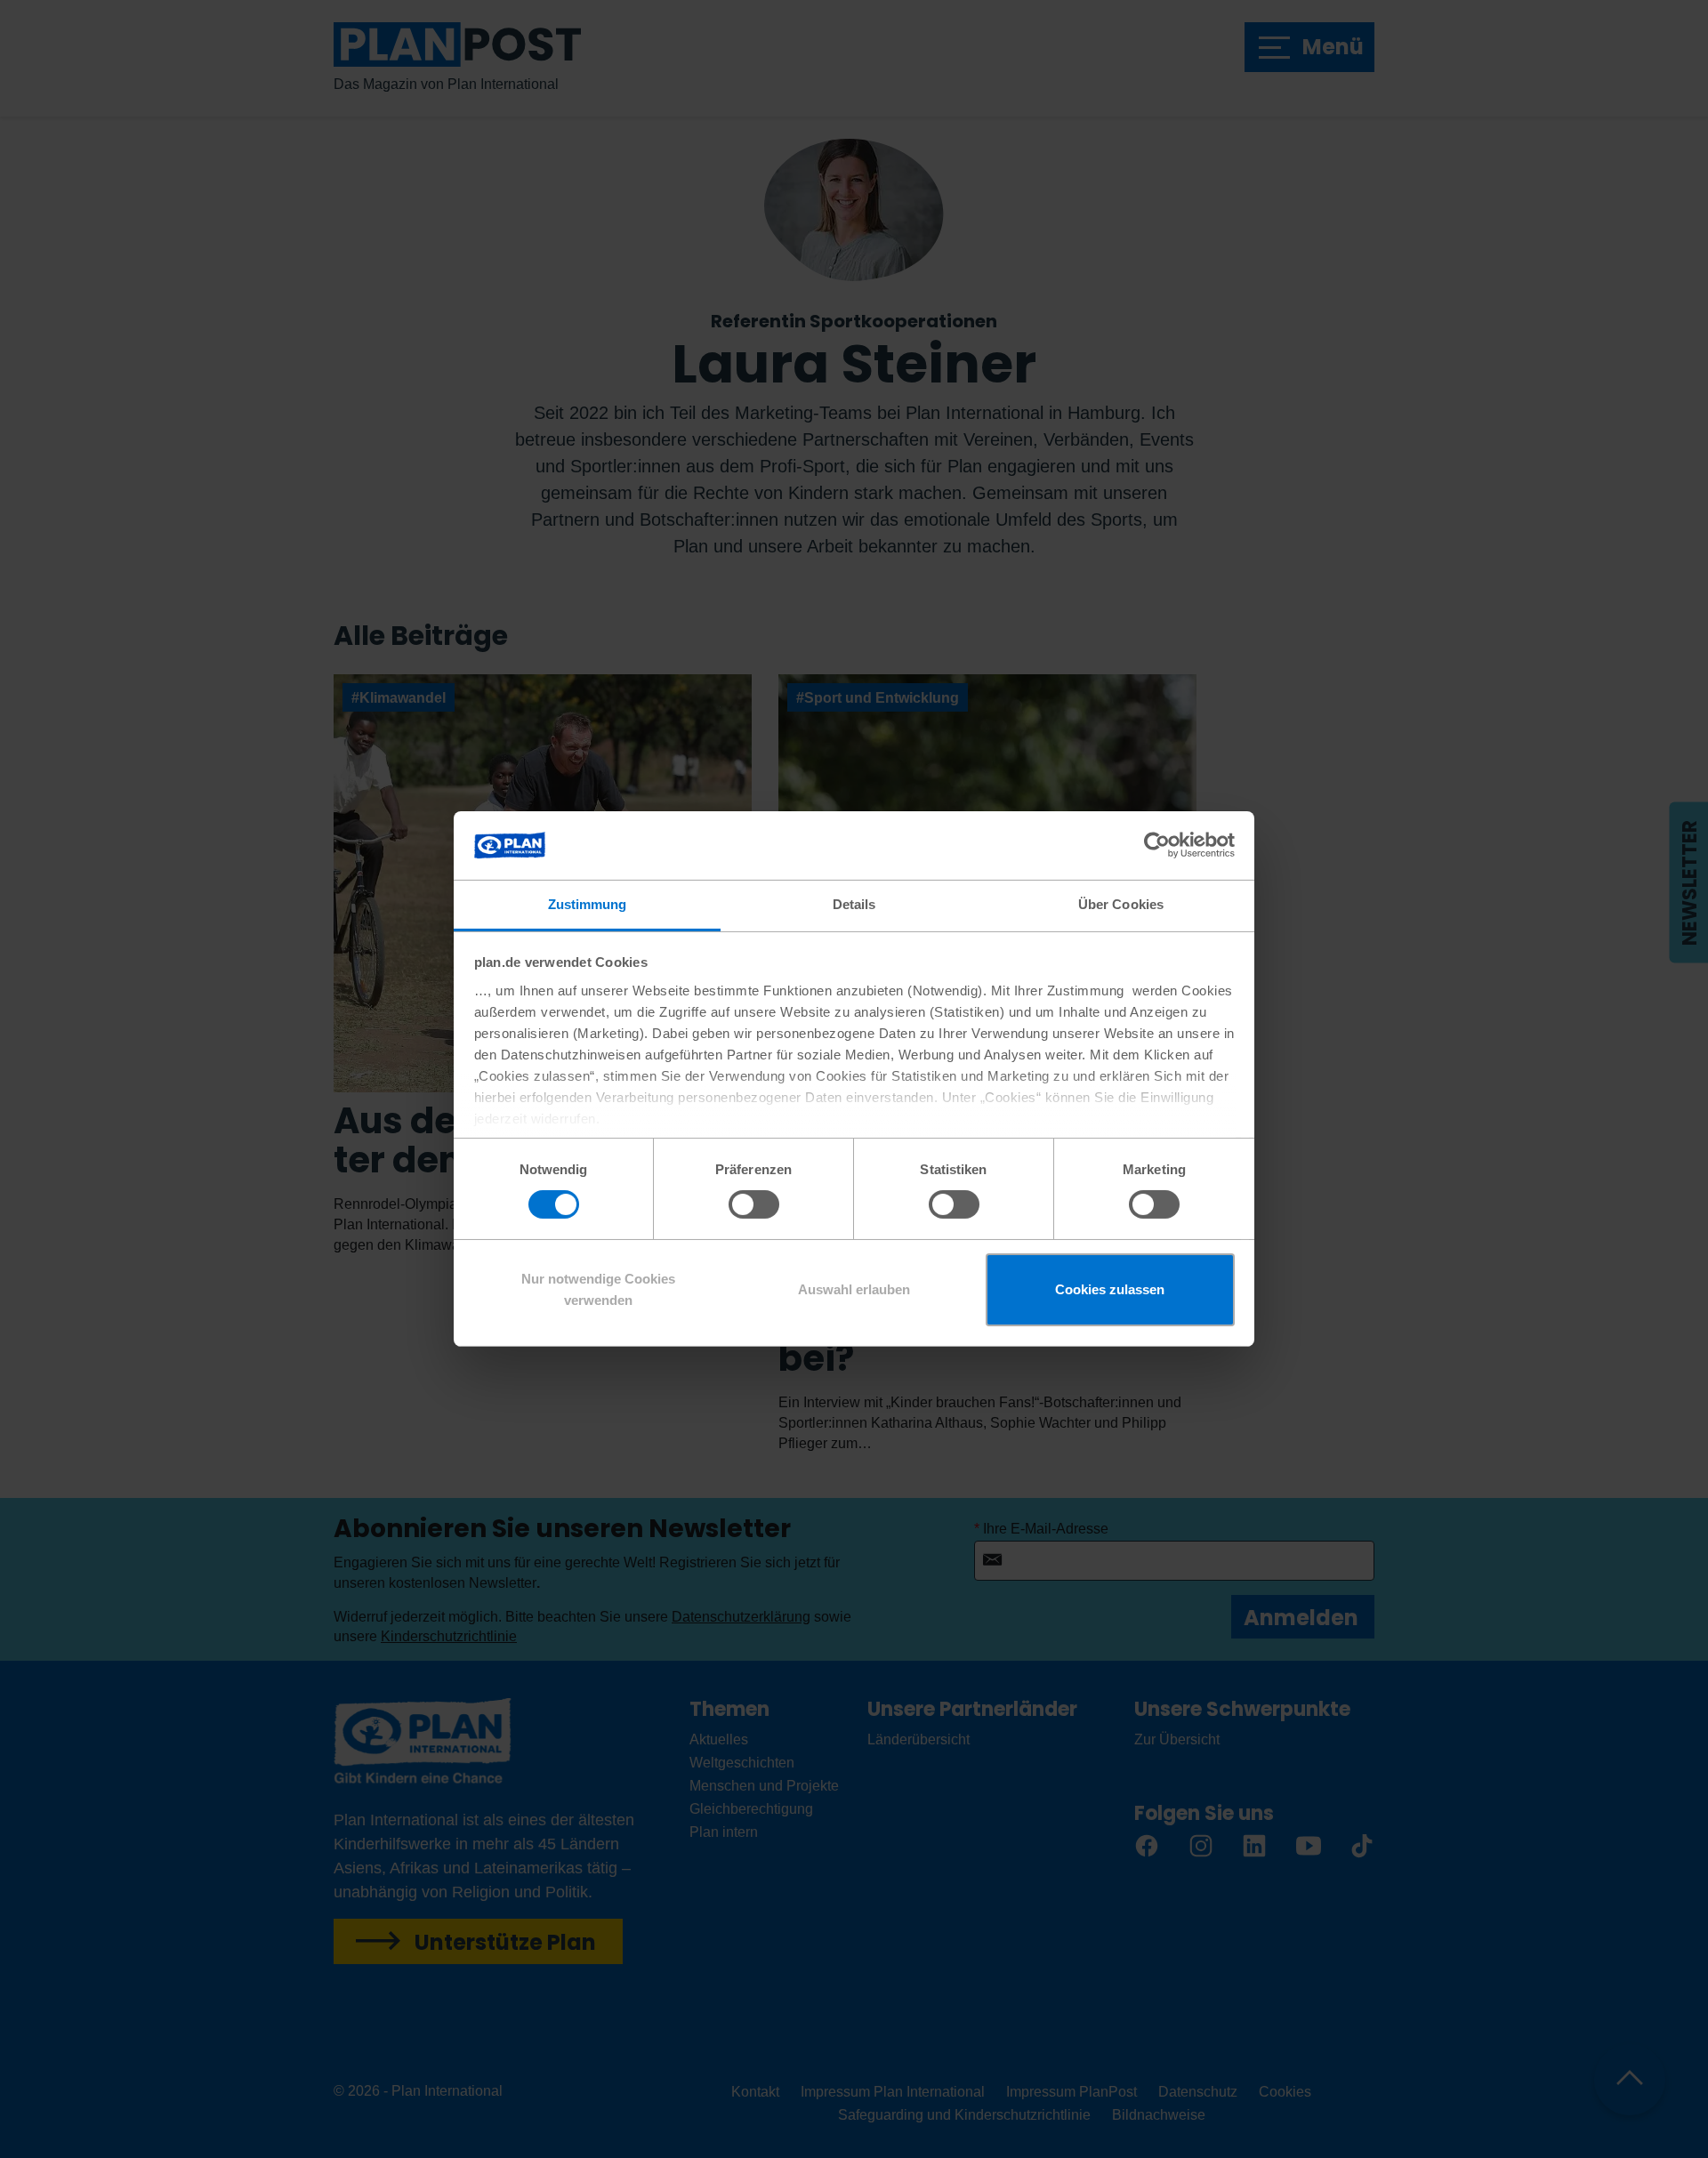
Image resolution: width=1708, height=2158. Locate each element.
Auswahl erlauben (854, 1289)
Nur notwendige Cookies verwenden (598, 1289)
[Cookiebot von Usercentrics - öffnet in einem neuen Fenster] (1157, 845)
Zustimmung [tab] (588, 904)
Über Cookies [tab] (1121, 904)
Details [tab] (854, 904)
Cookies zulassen (1110, 1289)
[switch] (754, 1204)
